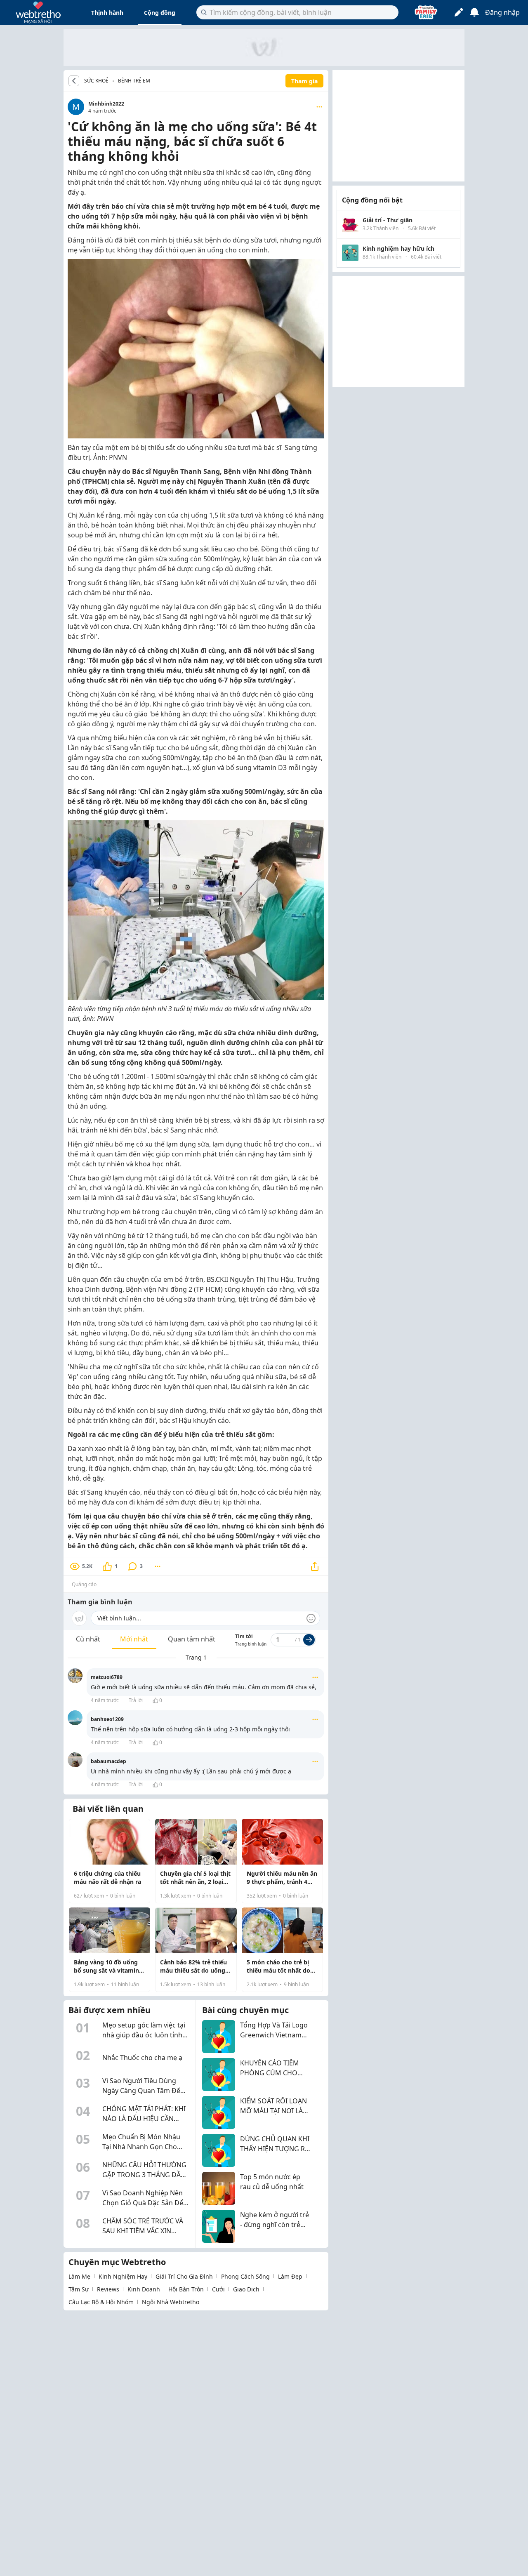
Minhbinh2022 (106, 104)
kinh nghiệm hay (123, 2276)
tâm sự (79, 2289)
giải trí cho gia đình (184, 2276)
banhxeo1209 (107, 1719)
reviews (108, 2289)
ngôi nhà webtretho (171, 2302)
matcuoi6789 (107, 1677)
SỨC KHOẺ (96, 81)
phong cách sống (245, 2276)
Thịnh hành (107, 13)
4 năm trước (105, 1700)
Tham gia (304, 81)
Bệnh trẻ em (134, 81)
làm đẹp (290, 2276)
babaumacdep (108, 1761)
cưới (218, 2289)
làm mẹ (79, 2276)
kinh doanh (144, 2289)
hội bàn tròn (186, 2289)
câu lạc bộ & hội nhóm (101, 2302)
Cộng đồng (160, 13)
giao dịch (246, 2289)
